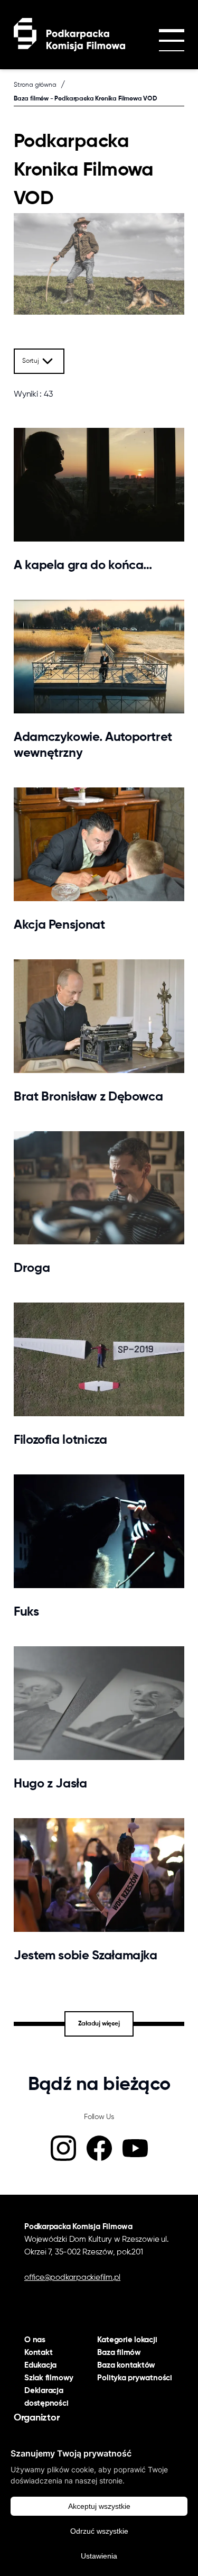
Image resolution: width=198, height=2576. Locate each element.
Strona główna (35, 85)
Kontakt (38, 2353)
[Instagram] (63, 2148)
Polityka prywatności (135, 2378)
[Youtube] (135, 2148)
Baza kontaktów (126, 2365)
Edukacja (40, 2365)
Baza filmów (119, 2353)
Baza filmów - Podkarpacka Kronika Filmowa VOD (86, 99)
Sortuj (31, 361)
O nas (35, 2340)
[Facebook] (99, 2148)
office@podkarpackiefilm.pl (72, 2277)
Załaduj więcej (99, 2024)
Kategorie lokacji (127, 2340)
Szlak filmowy (49, 2378)
